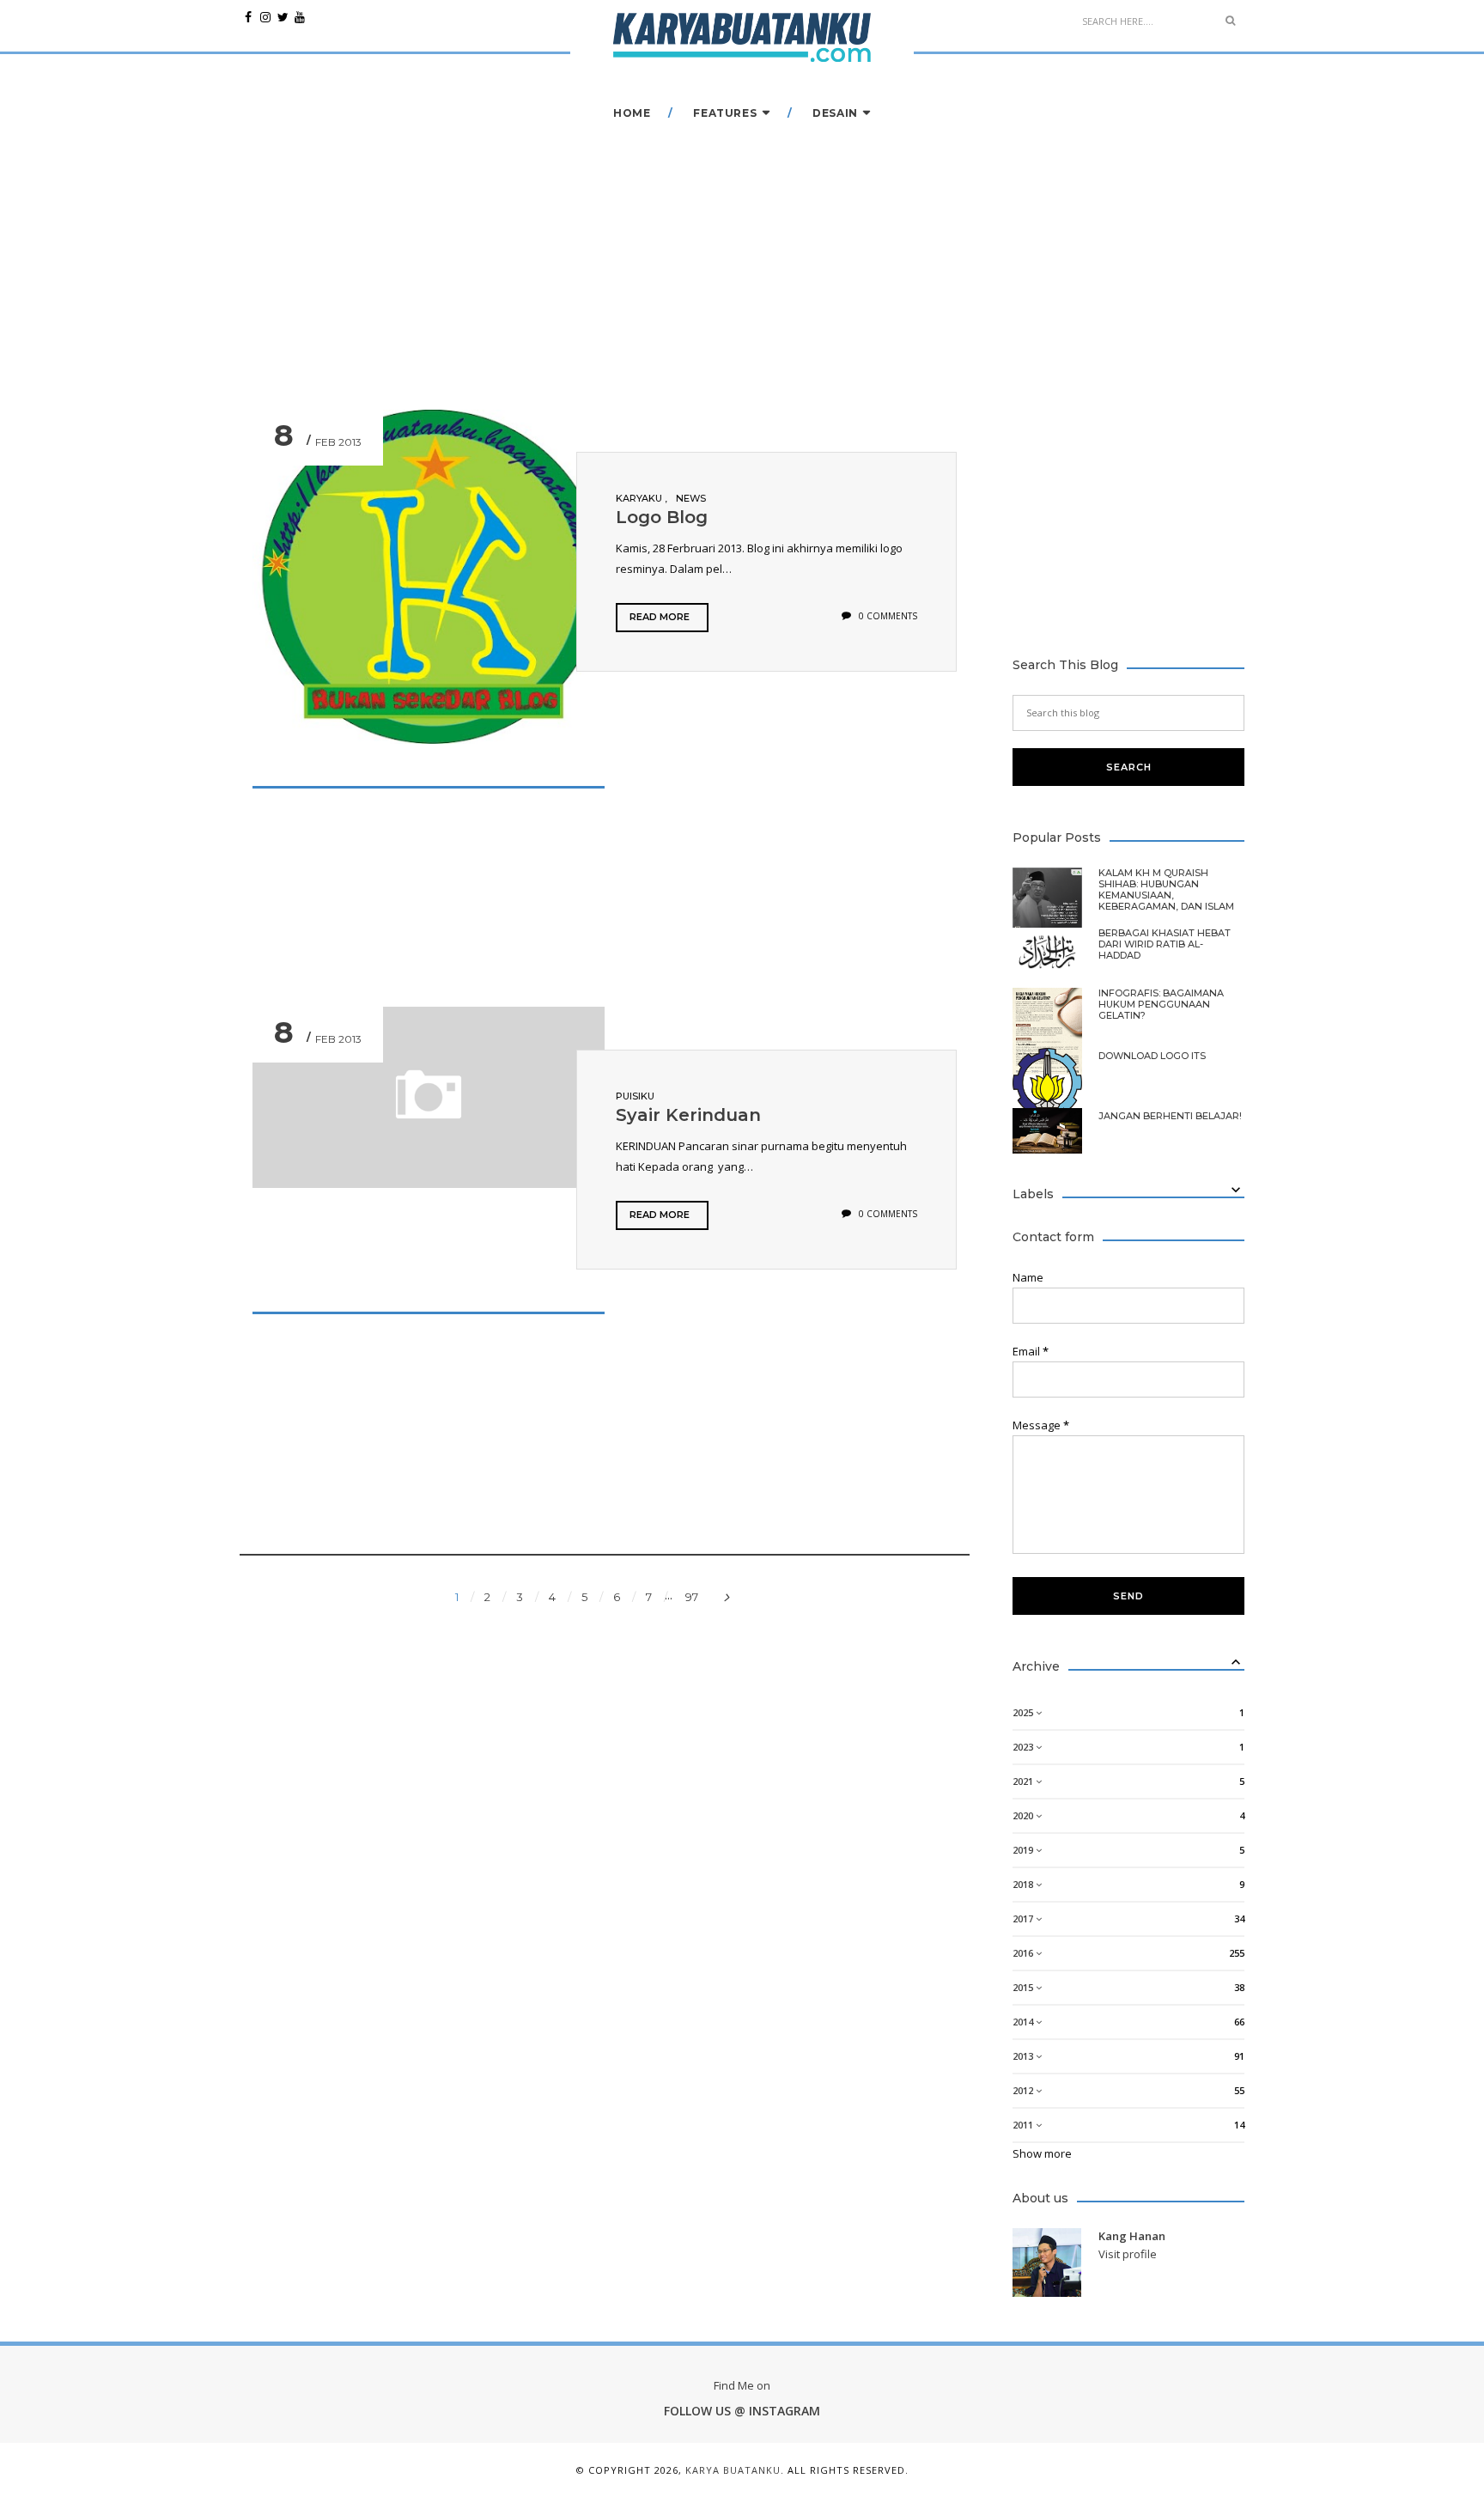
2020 (1024, 1815)
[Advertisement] (733, 893)
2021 (1024, 1781)
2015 (1024, 1987)
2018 (1024, 1884)
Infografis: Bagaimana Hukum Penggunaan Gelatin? (1161, 1005)
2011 (1024, 2125)
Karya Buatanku (733, 2470)
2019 (1024, 1850)
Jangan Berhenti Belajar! (1170, 1116)
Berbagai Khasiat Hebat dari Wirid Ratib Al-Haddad (1165, 944)
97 (692, 1597)
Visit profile (1128, 2254)
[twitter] (283, 17)
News (691, 498)
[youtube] (300, 17)
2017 (1024, 1918)
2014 (1024, 2022)
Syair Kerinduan (688, 1115)
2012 (1024, 2090)
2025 (1024, 1712)
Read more (660, 617)
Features (725, 113)
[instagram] (265, 17)
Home (632, 113)
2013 (1024, 2056)
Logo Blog (662, 517)
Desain (835, 113)
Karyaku (640, 498)
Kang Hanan (1132, 2236)
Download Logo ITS (1152, 1056)
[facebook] (248, 17)
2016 (1024, 1953)
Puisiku (635, 1096)
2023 (1024, 1747)
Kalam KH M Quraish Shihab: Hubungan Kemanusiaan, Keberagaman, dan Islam (1166, 890)
